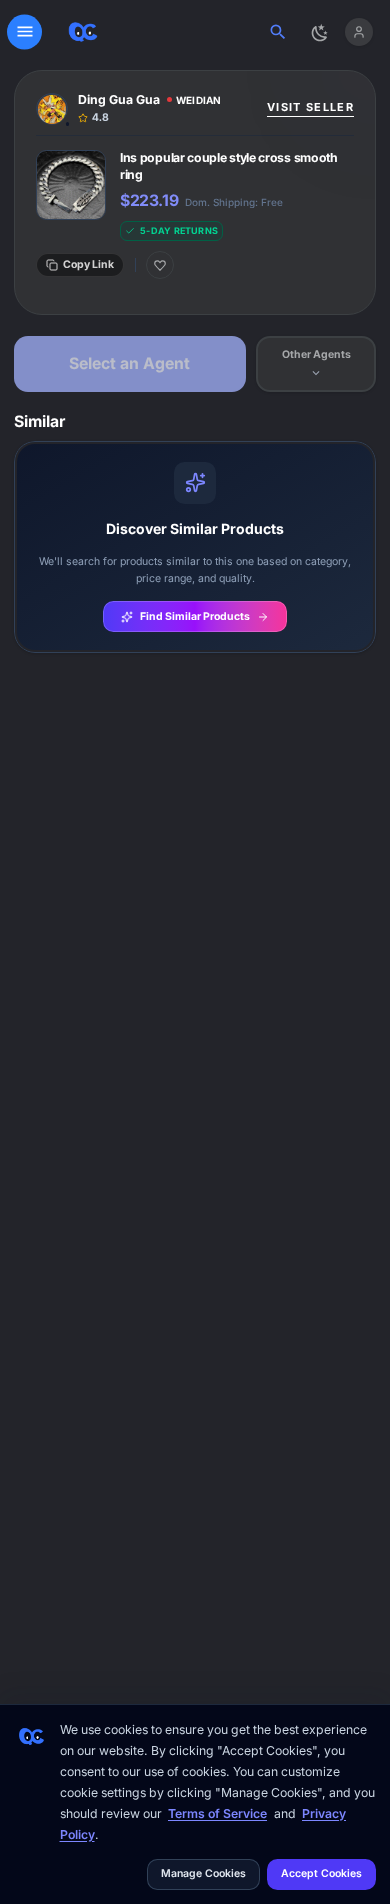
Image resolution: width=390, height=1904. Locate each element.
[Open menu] (24, 31)
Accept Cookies (321, 1873)
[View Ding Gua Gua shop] (146, 108)
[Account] (358, 31)
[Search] (278, 31)
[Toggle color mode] (318, 31)
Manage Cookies (203, 1873)
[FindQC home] (83, 32)
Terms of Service (217, 1813)
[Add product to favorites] (160, 265)
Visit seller (310, 107)
